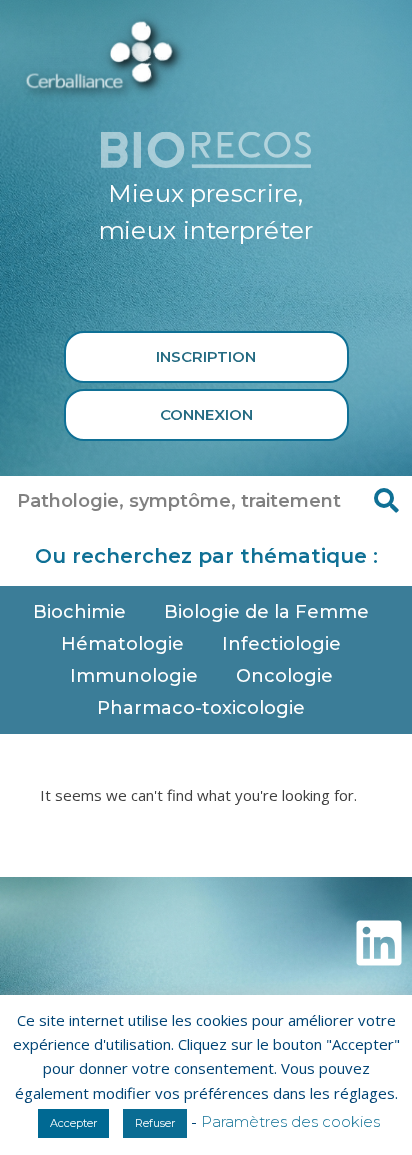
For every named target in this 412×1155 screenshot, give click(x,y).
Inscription (206, 356)
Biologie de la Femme (266, 612)
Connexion (206, 414)
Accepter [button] (73, 1123)
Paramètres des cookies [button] (290, 1121)
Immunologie (134, 676)
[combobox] (181, 501)
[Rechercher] (387, 501)
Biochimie (79, 612)
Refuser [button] (155, 1123)
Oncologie (284, 676)
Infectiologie (281, 644)
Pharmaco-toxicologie (201, 708)
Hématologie (122, 644)
